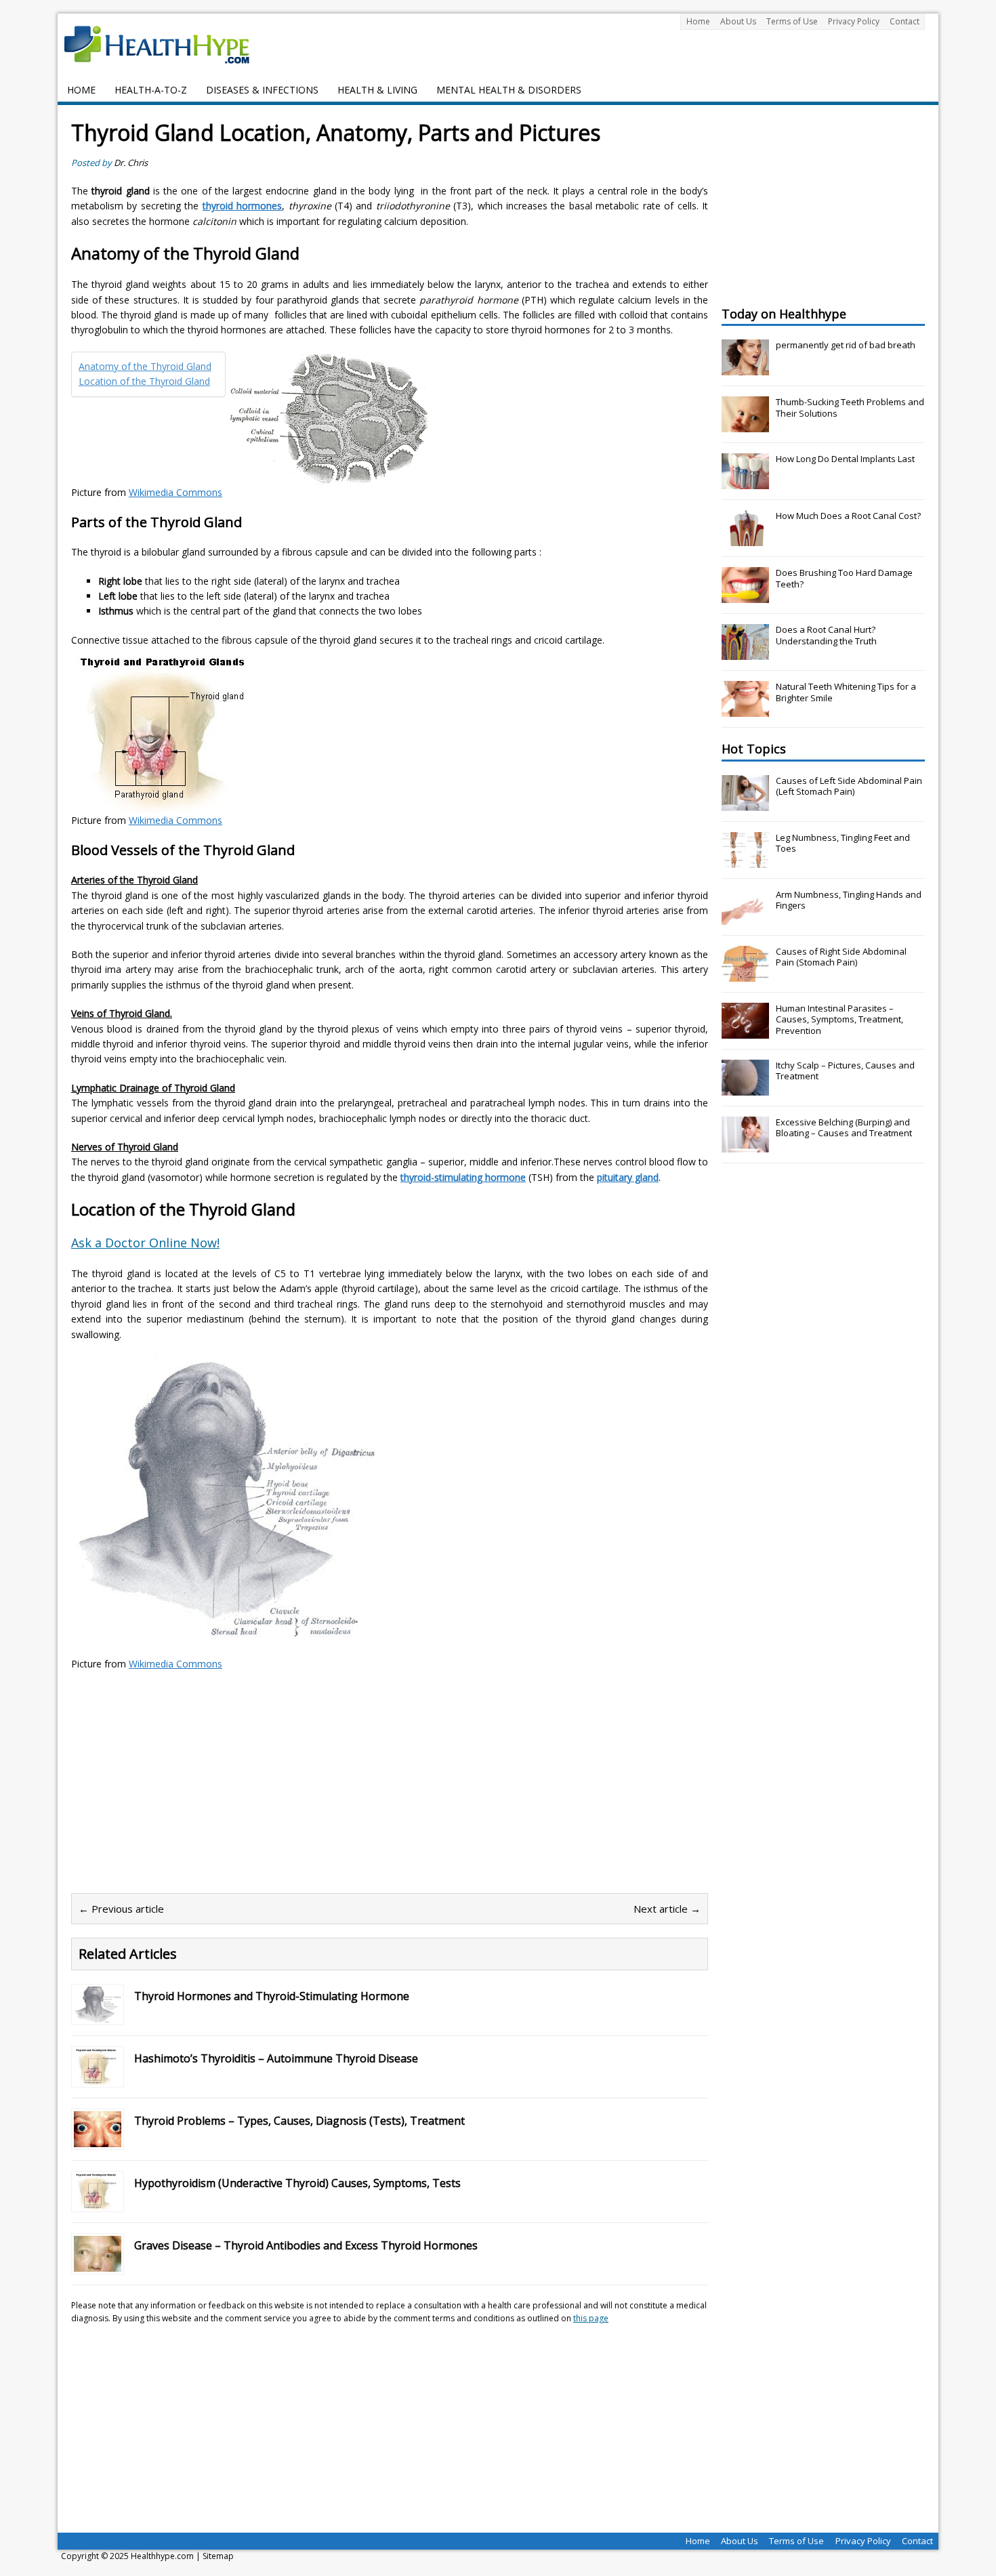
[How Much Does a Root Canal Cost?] (745, 539)
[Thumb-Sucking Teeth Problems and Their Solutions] (745, 425)
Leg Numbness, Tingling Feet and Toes (843, 843)
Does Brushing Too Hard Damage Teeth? (844, 578)
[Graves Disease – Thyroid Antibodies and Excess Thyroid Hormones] (98, 2264)
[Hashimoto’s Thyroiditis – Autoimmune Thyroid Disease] (98, 2077)
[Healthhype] (166, 44)
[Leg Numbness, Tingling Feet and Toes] (745, 860)
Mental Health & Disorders (509, 90)
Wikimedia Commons (175, 492)
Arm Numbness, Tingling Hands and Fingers (849, 900)
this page (591, 2318)
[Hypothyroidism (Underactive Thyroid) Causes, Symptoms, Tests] (98, 2202)
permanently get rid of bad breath (846, 345)
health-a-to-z (151, 90)
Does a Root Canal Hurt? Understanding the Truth (826, 635)
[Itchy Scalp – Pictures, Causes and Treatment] (745, 1088)
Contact (905, 21)
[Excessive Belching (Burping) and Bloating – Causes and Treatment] (745, 1145)
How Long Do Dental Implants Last (845, 459)
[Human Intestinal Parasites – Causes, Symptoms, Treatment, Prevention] (745, 1031)
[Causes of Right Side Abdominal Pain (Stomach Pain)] (745, 974)
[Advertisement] (185, 1780)
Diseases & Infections (262, 90)
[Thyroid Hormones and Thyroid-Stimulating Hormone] (98, 2015)
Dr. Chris (131, 163)
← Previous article (121, 1909)
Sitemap (218, 2556)
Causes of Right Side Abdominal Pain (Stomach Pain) (841, 957)
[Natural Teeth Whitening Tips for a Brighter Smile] (745, 709)
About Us (738, 21)
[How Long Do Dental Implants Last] (745, 482)
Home (698, 21)
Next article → (667, 1909)
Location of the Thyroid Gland (144, 381)
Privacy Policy (854, 21)
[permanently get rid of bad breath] (745, 368)
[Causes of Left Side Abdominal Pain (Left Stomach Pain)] (745, 804)
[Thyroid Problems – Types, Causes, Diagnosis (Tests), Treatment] (98, 2139)
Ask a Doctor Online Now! (145, 1243)
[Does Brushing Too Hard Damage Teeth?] (745, 596)
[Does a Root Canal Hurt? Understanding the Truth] (745, 652)
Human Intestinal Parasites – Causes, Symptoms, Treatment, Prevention (839, 1020)
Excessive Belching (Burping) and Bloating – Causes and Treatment (844, 1128)
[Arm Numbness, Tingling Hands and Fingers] (745, 917)
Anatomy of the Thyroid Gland (145, 366)
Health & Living (377, 90)
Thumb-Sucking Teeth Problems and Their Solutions (850, 408)
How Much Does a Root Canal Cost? (848, 516)
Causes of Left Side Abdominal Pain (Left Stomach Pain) (849, 786)
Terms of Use (792, 21)
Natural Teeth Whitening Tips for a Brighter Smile (846, 692)
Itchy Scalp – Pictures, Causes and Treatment (845, 1071)
